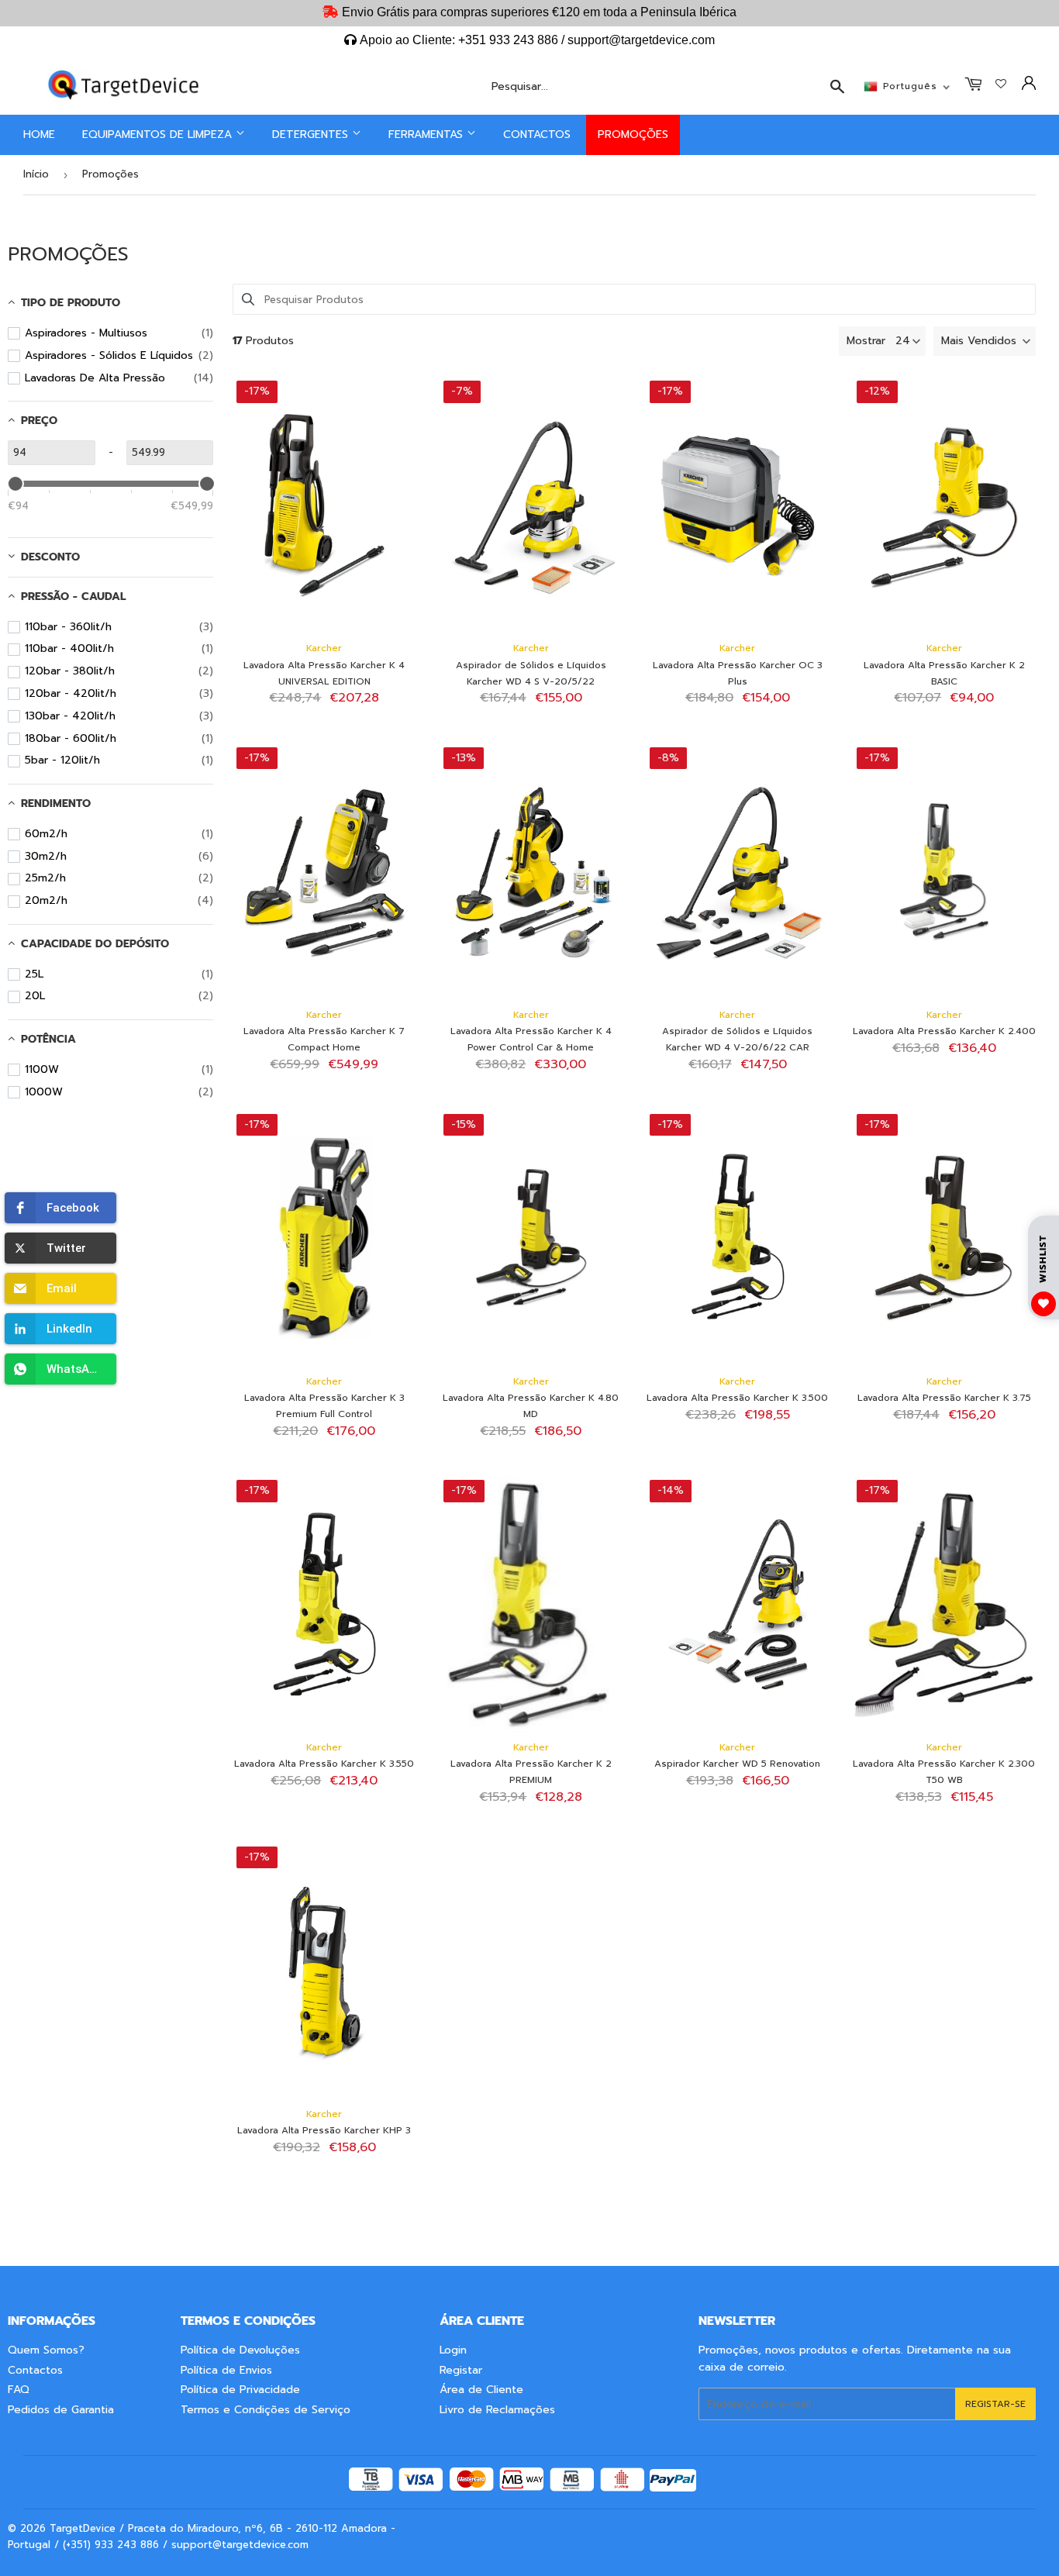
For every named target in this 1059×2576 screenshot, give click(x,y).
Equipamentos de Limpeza (159, 134)
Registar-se (995, 2404)
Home (39, 134)
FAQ (19, 2390)
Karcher (324, 648)
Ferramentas (428, 134)
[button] (60, 1208)
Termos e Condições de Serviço (266, 2410)
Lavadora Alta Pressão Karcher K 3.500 (737, 1398)
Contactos (537, 134)
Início (36, 174)
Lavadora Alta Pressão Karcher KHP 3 (324, 2130)
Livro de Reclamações (497, 2410)
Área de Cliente (481, 2390)
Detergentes (312, 134)
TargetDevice (83, 2528)
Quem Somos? (46, 2350)
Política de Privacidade (240, 2390)
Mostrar (866, 341)
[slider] (15, 484)
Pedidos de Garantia (61, 2410)
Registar (461, 2370)
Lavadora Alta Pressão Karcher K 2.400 (944, 1031)
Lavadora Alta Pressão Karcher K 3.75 (944, 1398)
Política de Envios (226, 2370)
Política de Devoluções (240, 2350)
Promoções (633, 134)
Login (453, 2350)
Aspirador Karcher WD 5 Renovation (737, 1764)
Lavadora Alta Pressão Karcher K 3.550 (324, 1764)
